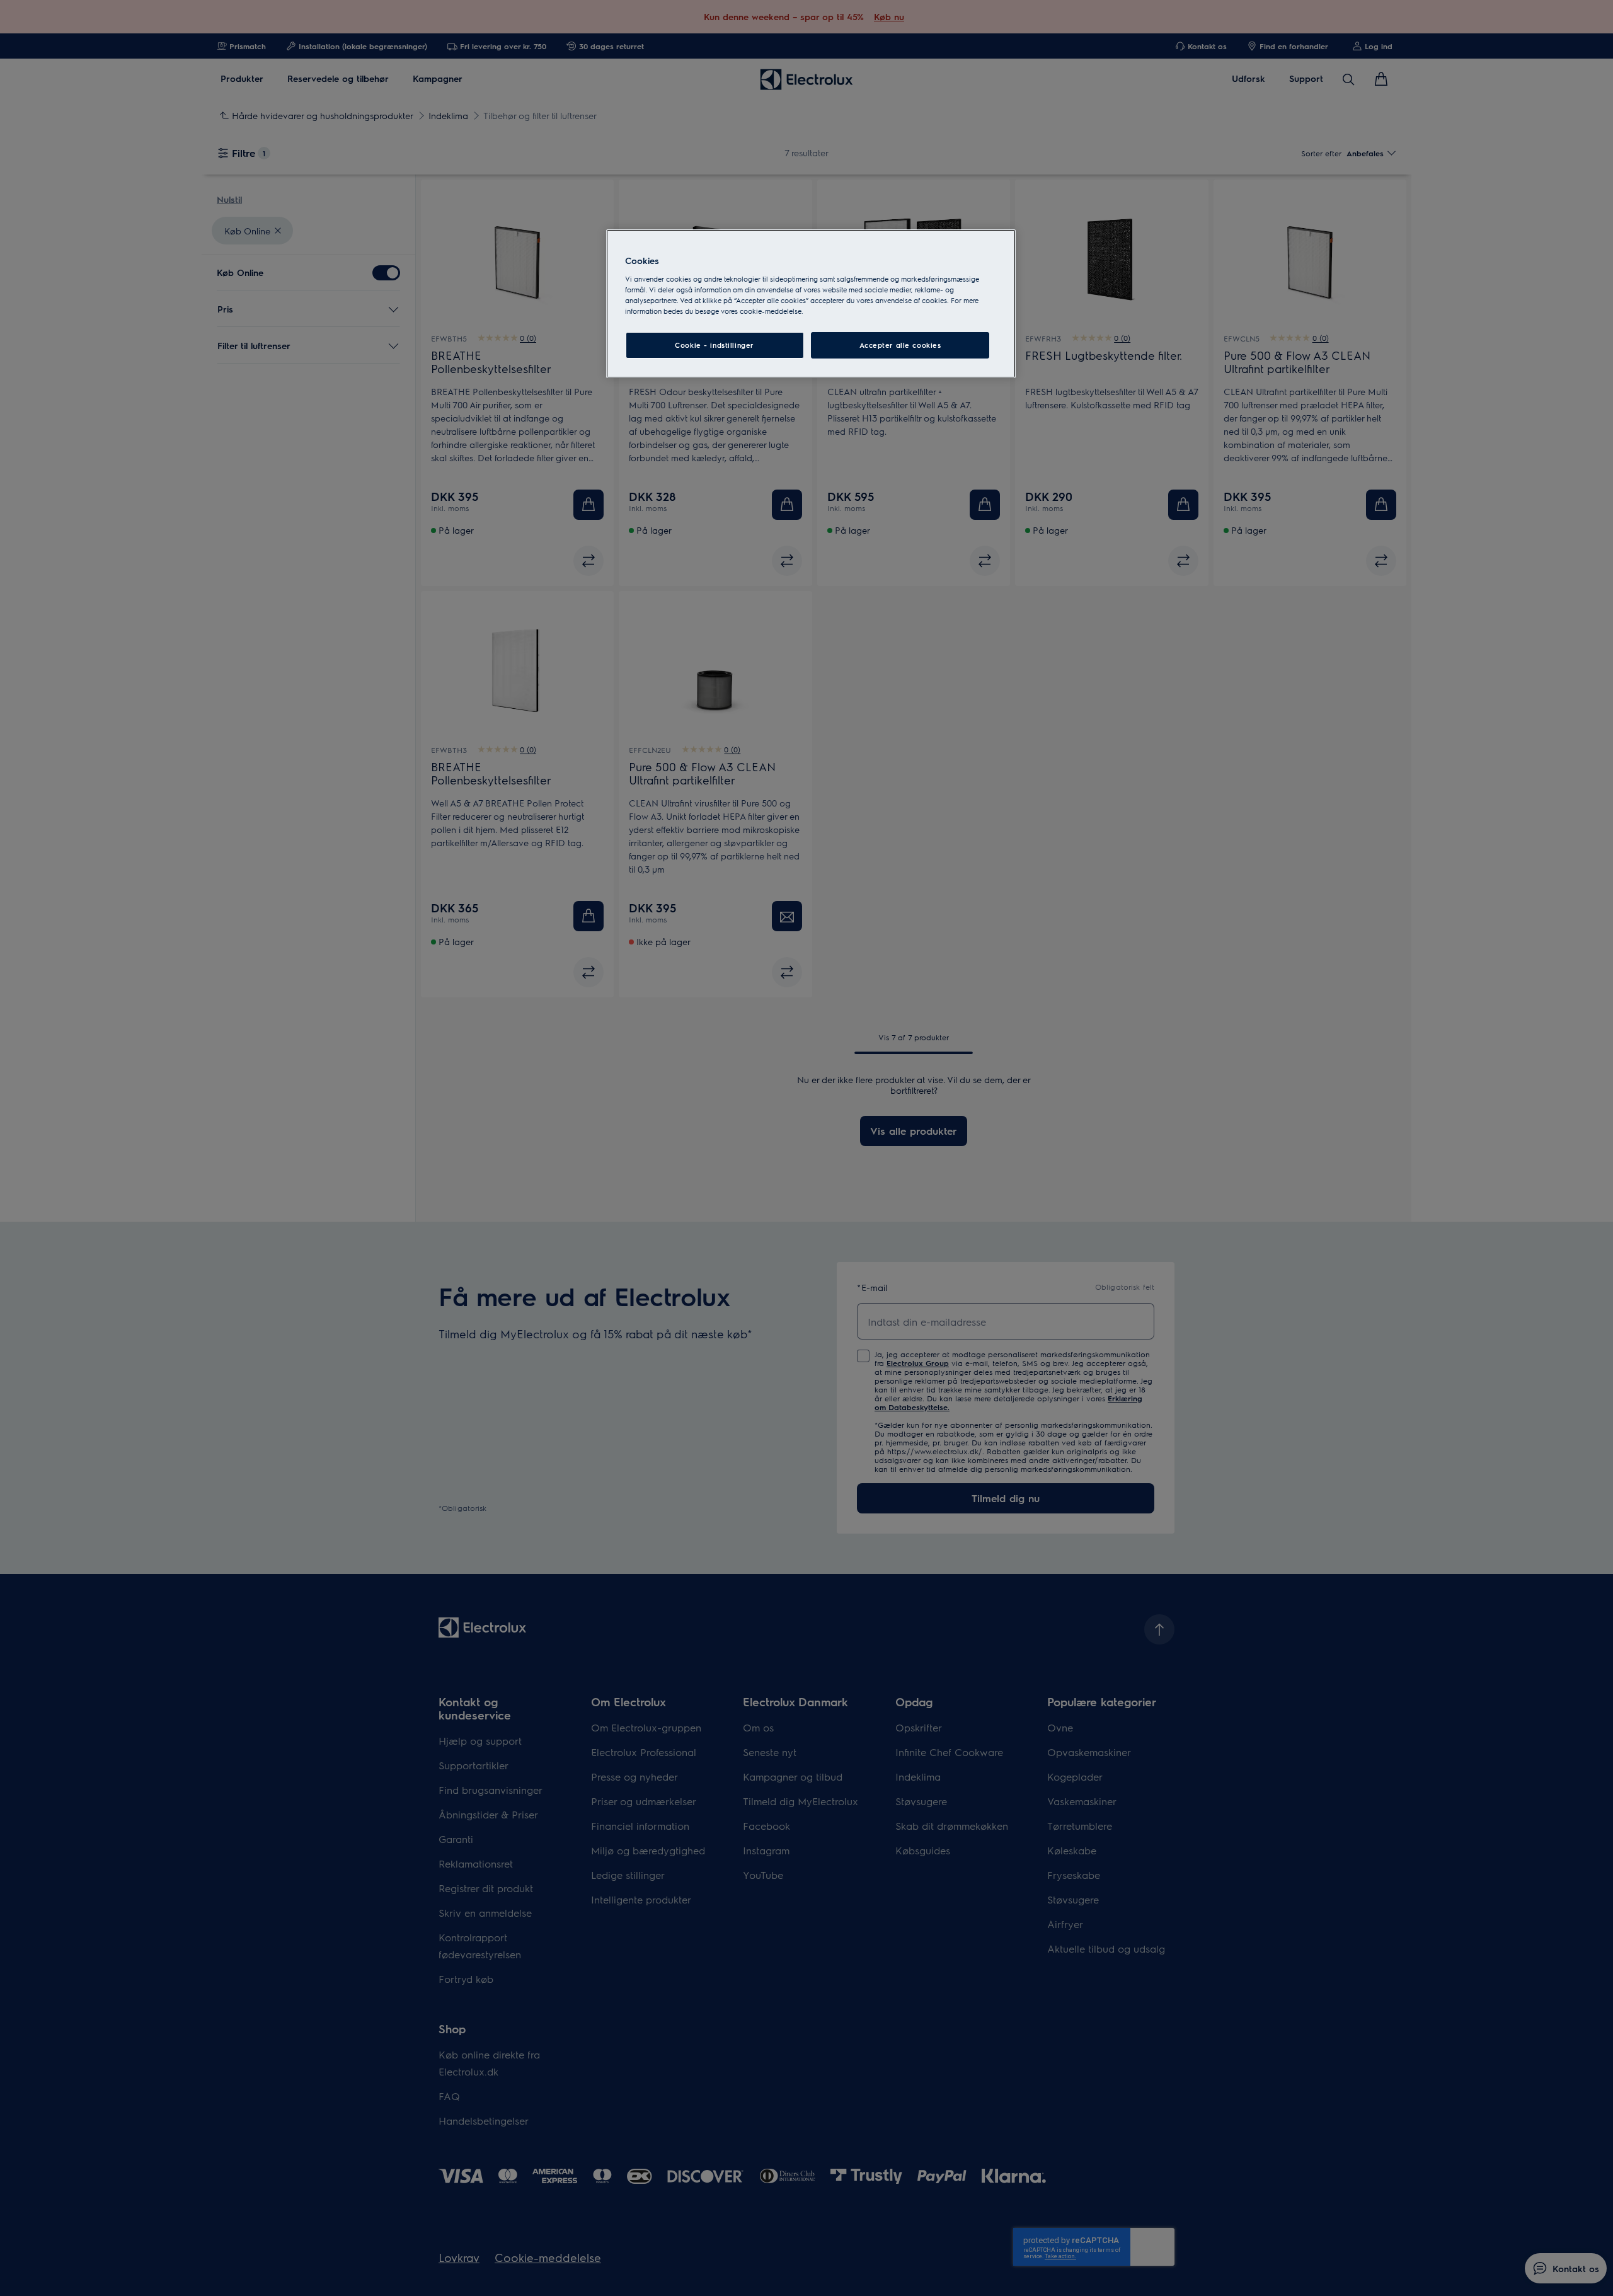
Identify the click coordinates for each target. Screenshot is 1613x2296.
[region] (811, 304)
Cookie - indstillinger (715, 345)
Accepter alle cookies (900, 345)
